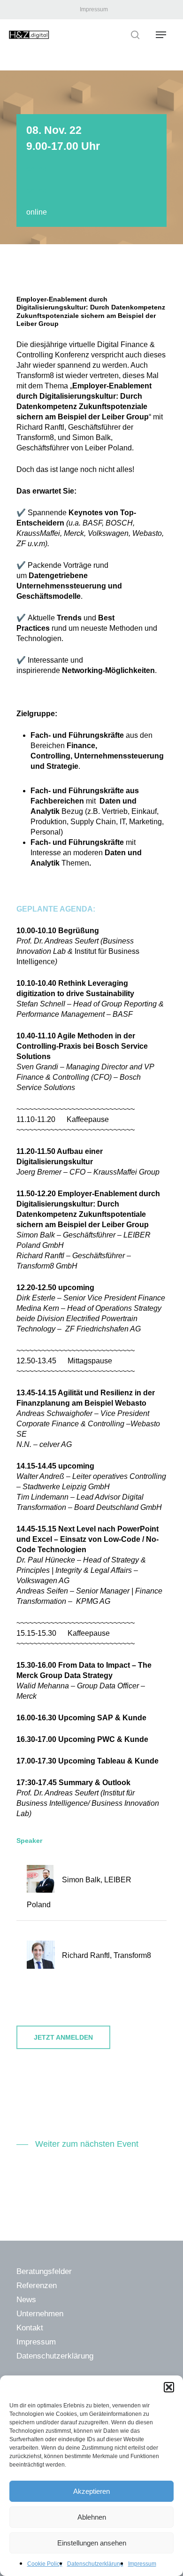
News (26, 2300)
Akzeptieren (91, 2491)
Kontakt (30, 2328)
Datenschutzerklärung (95, 2564)
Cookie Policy (45, 2564)
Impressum (142, 2564)
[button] (169, 2387)
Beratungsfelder (44, 2271)
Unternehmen (40, 2314)
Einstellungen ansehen (92, 2543)
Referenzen (37, 2286)
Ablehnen (92, 2517)
